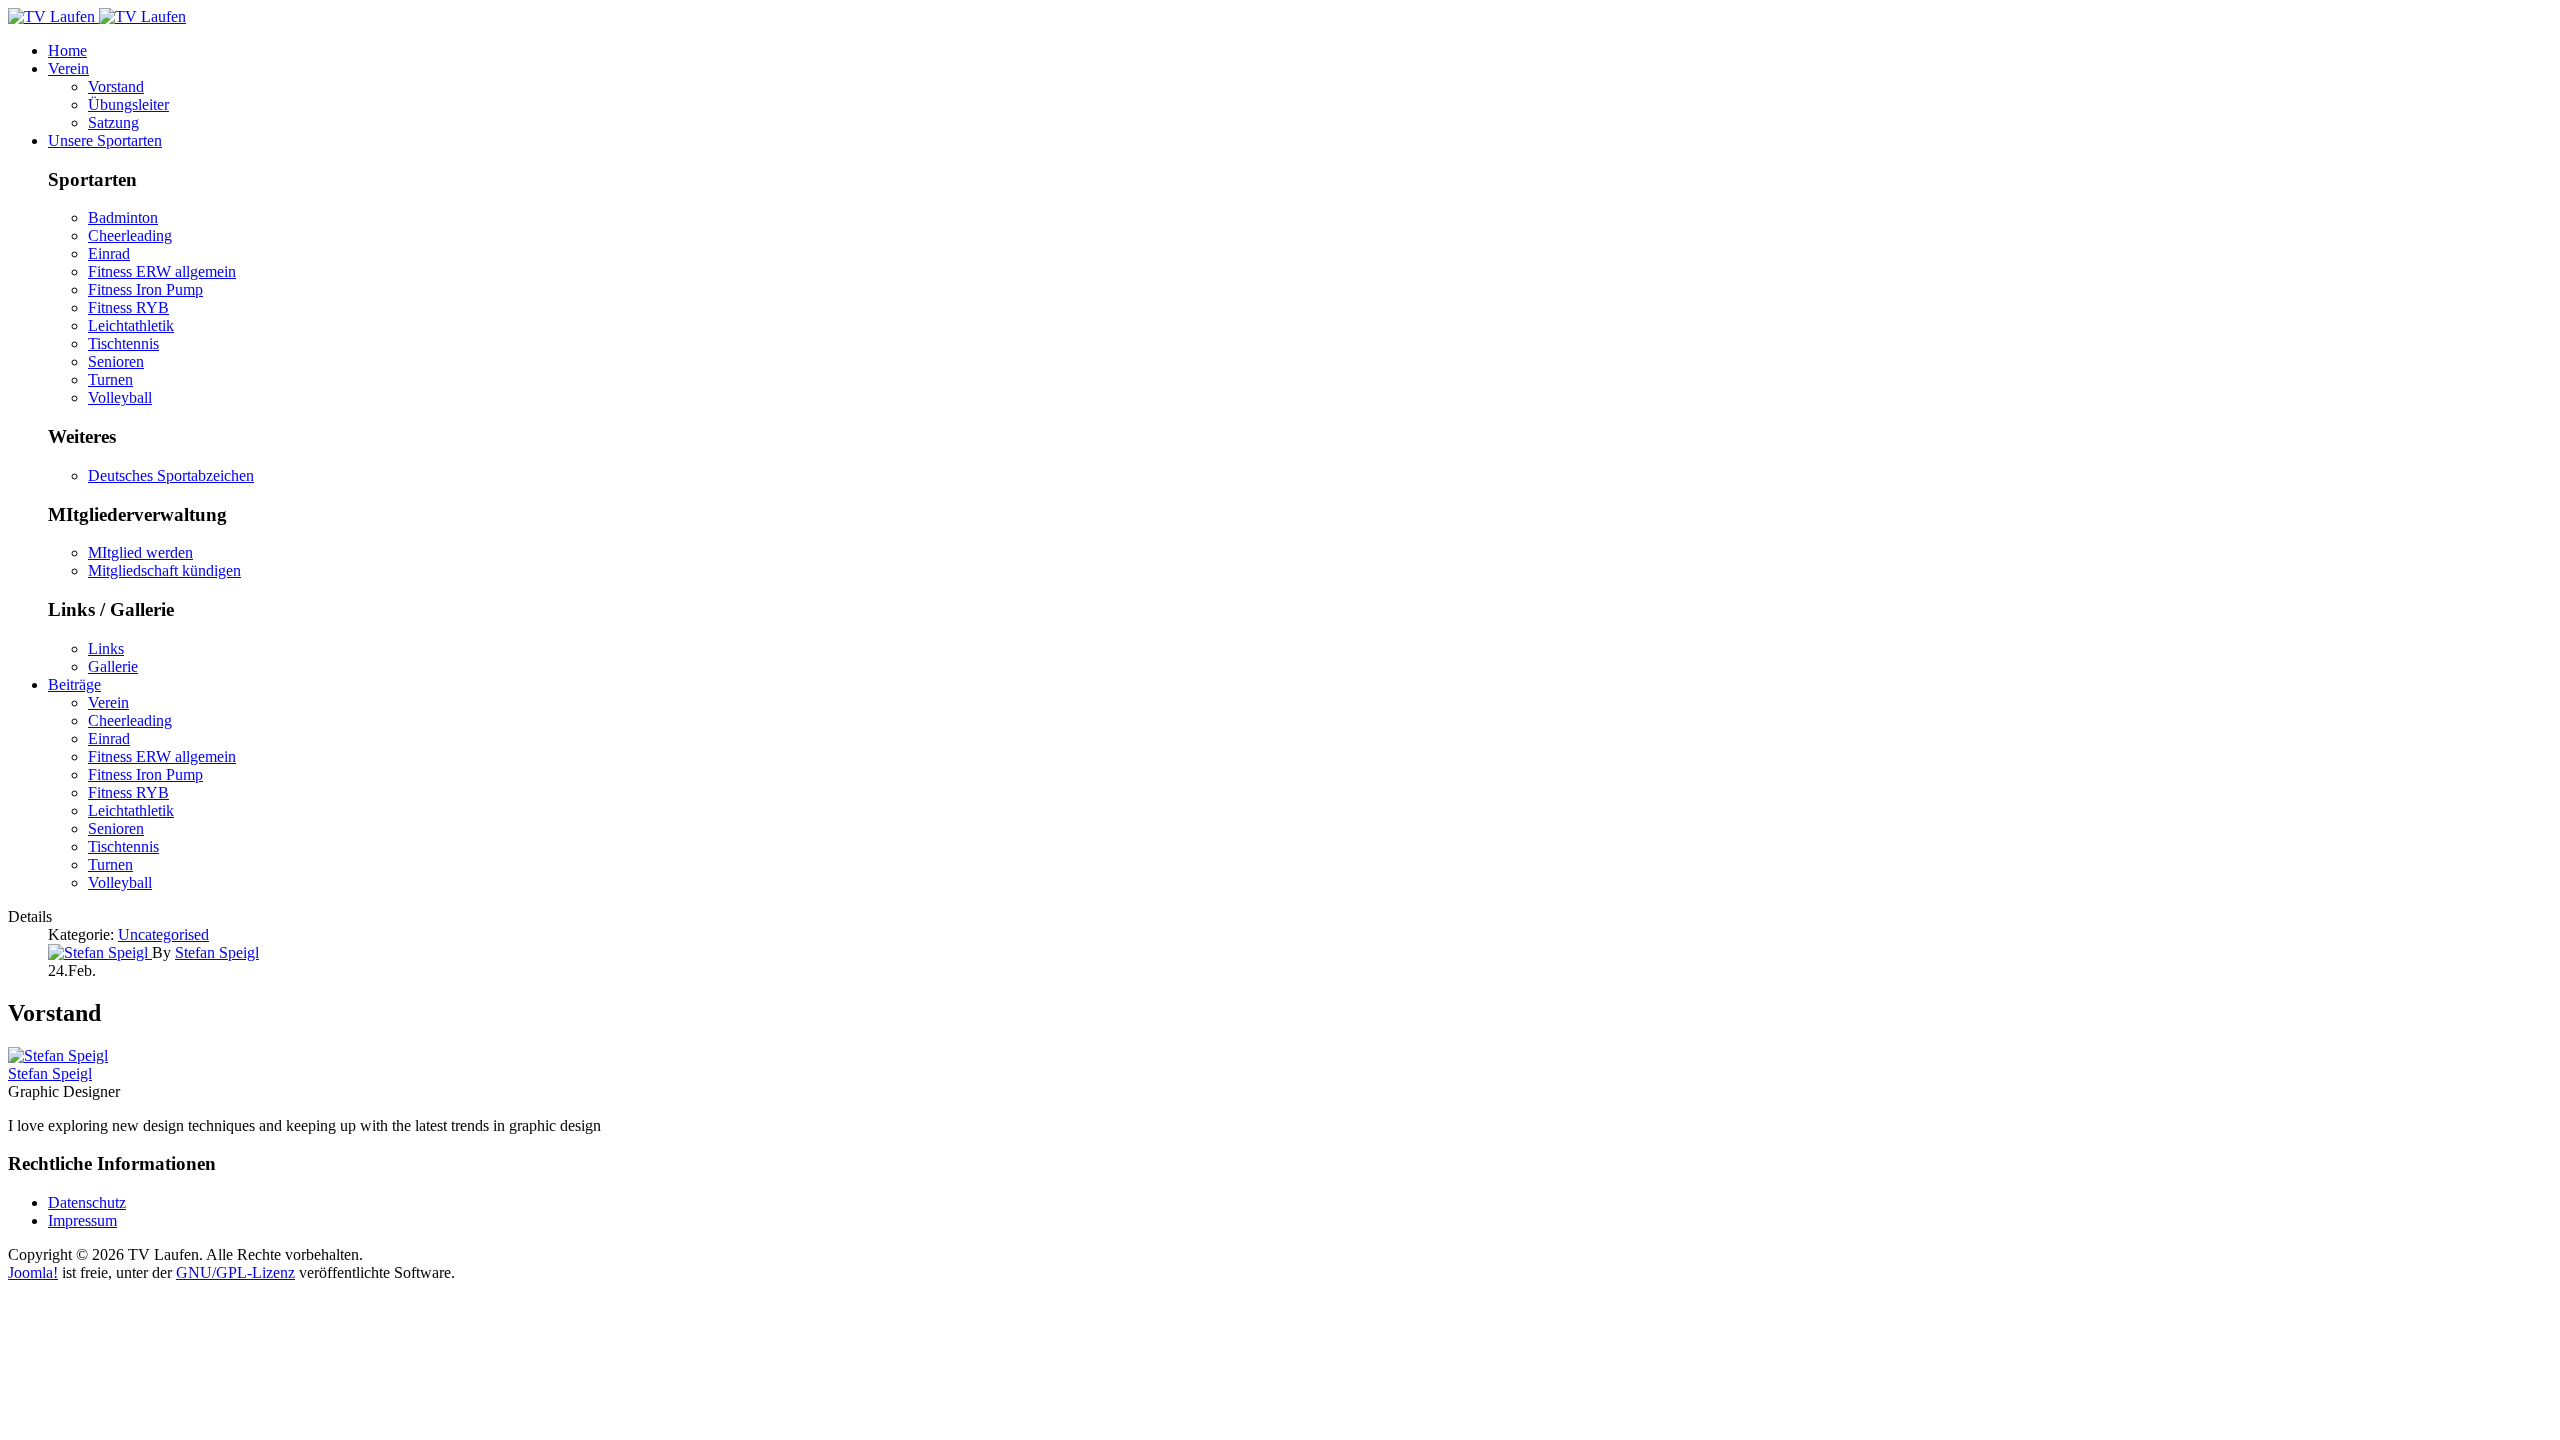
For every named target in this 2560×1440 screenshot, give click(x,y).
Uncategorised (163, 934)
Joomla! (33, 1272)
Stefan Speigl (50, 1073)
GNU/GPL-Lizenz (235, 1272)
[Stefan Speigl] (100, 952)
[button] (68, 68)
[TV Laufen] (97, 16)
